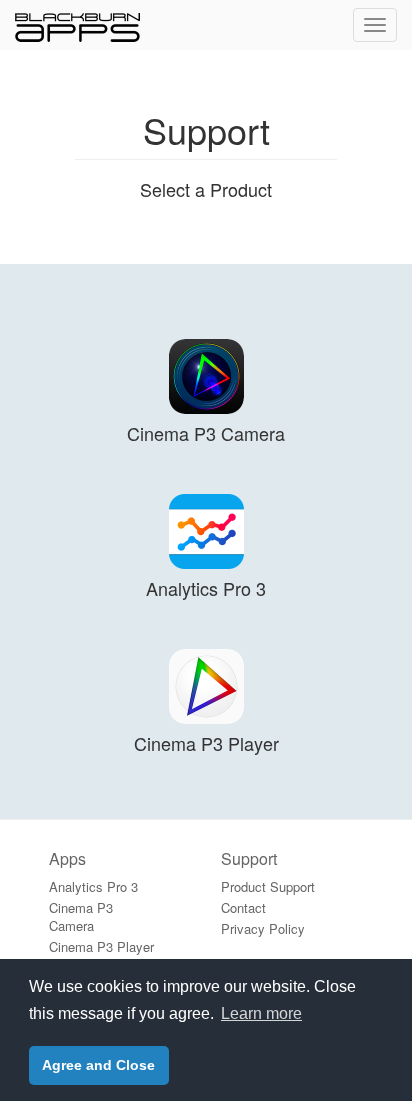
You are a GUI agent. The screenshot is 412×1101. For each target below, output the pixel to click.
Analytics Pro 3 (93, 886)
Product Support (268, 886)
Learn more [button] (261, 1013)
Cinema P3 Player (101, 946)
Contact (243, 907)
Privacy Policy (263, 928)
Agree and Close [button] (98, 1065)
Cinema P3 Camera (81, 916)
